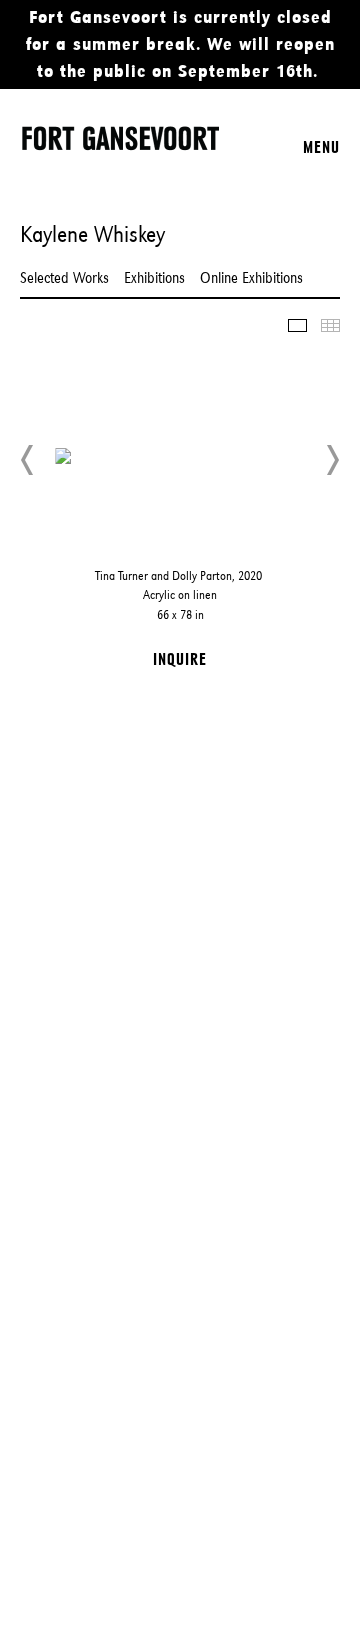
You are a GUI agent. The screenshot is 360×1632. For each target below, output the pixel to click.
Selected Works (64, 277)
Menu (321, 147)
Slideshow (297, 325)
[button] (28, 460)
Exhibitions (154, 277)
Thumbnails (330, 325)
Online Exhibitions (251, 277)
